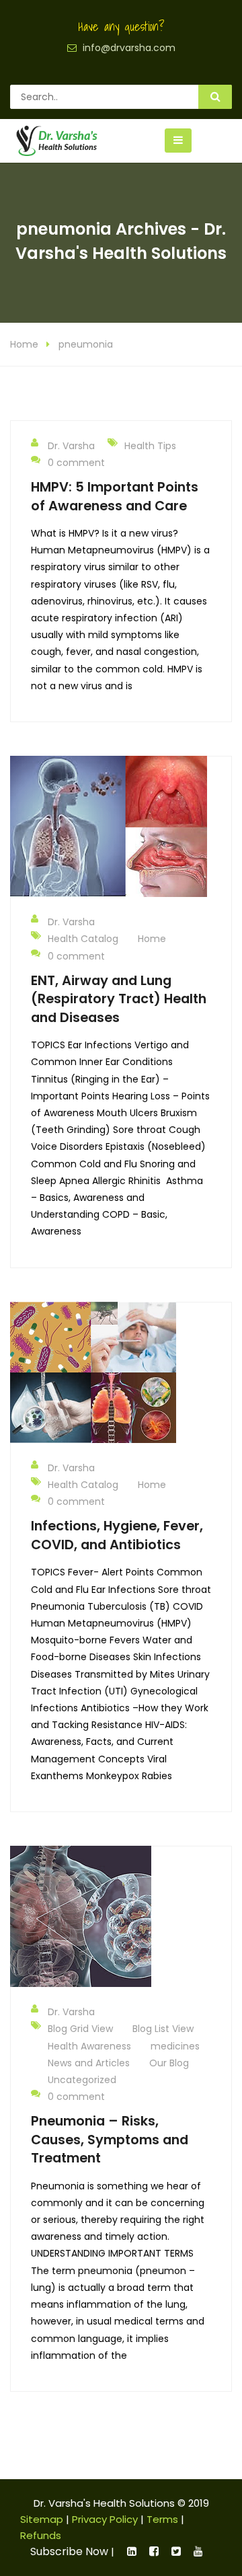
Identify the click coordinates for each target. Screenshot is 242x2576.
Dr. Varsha (71, 446)
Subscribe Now (69, 2551)
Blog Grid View (80, 2029)
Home (24, 344)
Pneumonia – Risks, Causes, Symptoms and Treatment (110, 2139)
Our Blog (169, 2063)
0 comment (76, 463)
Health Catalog (83, 939)
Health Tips (150, 446)
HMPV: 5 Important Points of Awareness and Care (115, 496)
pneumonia (86, 344)
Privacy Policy (105, 2519)
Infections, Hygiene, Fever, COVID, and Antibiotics (117, 1535)
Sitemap (42, 2519)
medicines (175, 2046)
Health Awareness (89, 2046)
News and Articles (89, 2063)
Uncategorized (82, 2080)
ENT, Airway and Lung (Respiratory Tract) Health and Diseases (119, 999)
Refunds (41, 2535)
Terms (162, 2519)
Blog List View (163, 2029)
